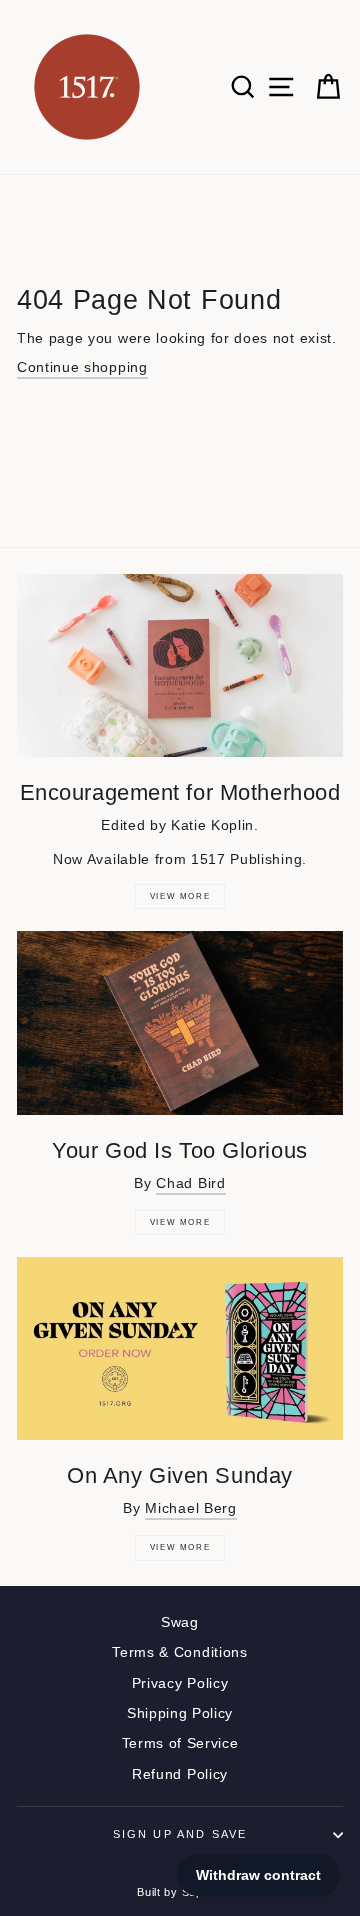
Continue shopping (82, 367)
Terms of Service (180, 1743)
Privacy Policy (180, 1683)
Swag (180, 1622)
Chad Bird (190, 1183)
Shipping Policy (180, 1713)
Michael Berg (190, 1508)
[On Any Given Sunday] (180, 1348)
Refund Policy (180, 1774)
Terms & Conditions (179, 1652)
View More (180, 896)
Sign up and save (180, 1834)
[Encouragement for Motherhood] (180, 665)
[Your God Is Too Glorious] (180, 1022)
